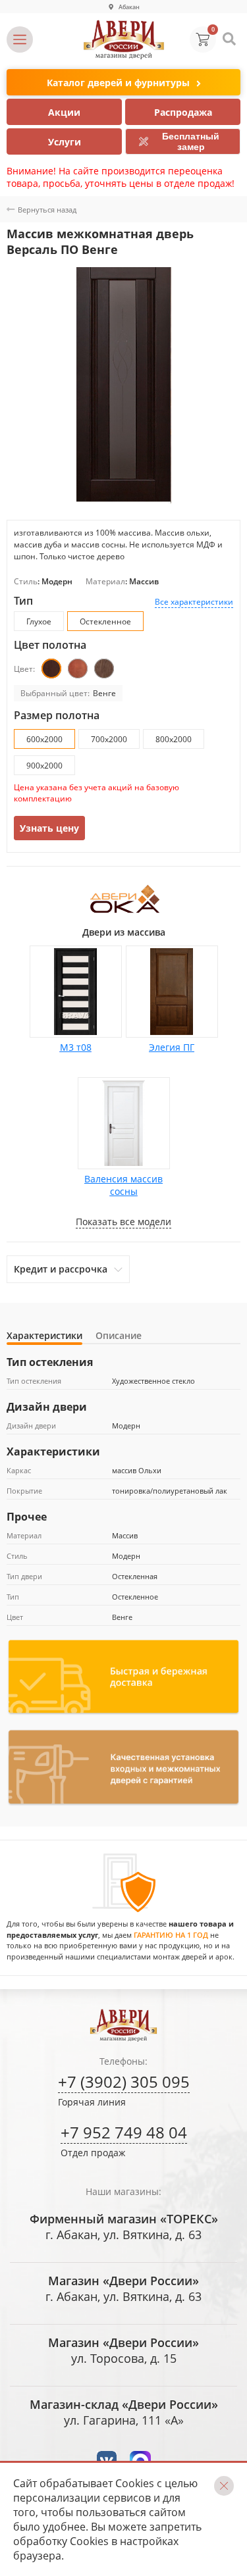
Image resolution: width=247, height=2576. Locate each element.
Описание (119, 1335)
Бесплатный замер (191, 141)
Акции (64, 112)
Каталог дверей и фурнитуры (118, 83)
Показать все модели (123, 1222)
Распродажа (183, 112)
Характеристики (44, 1335)
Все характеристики (194, 602)
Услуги (65, 142)
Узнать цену (49, 828)
